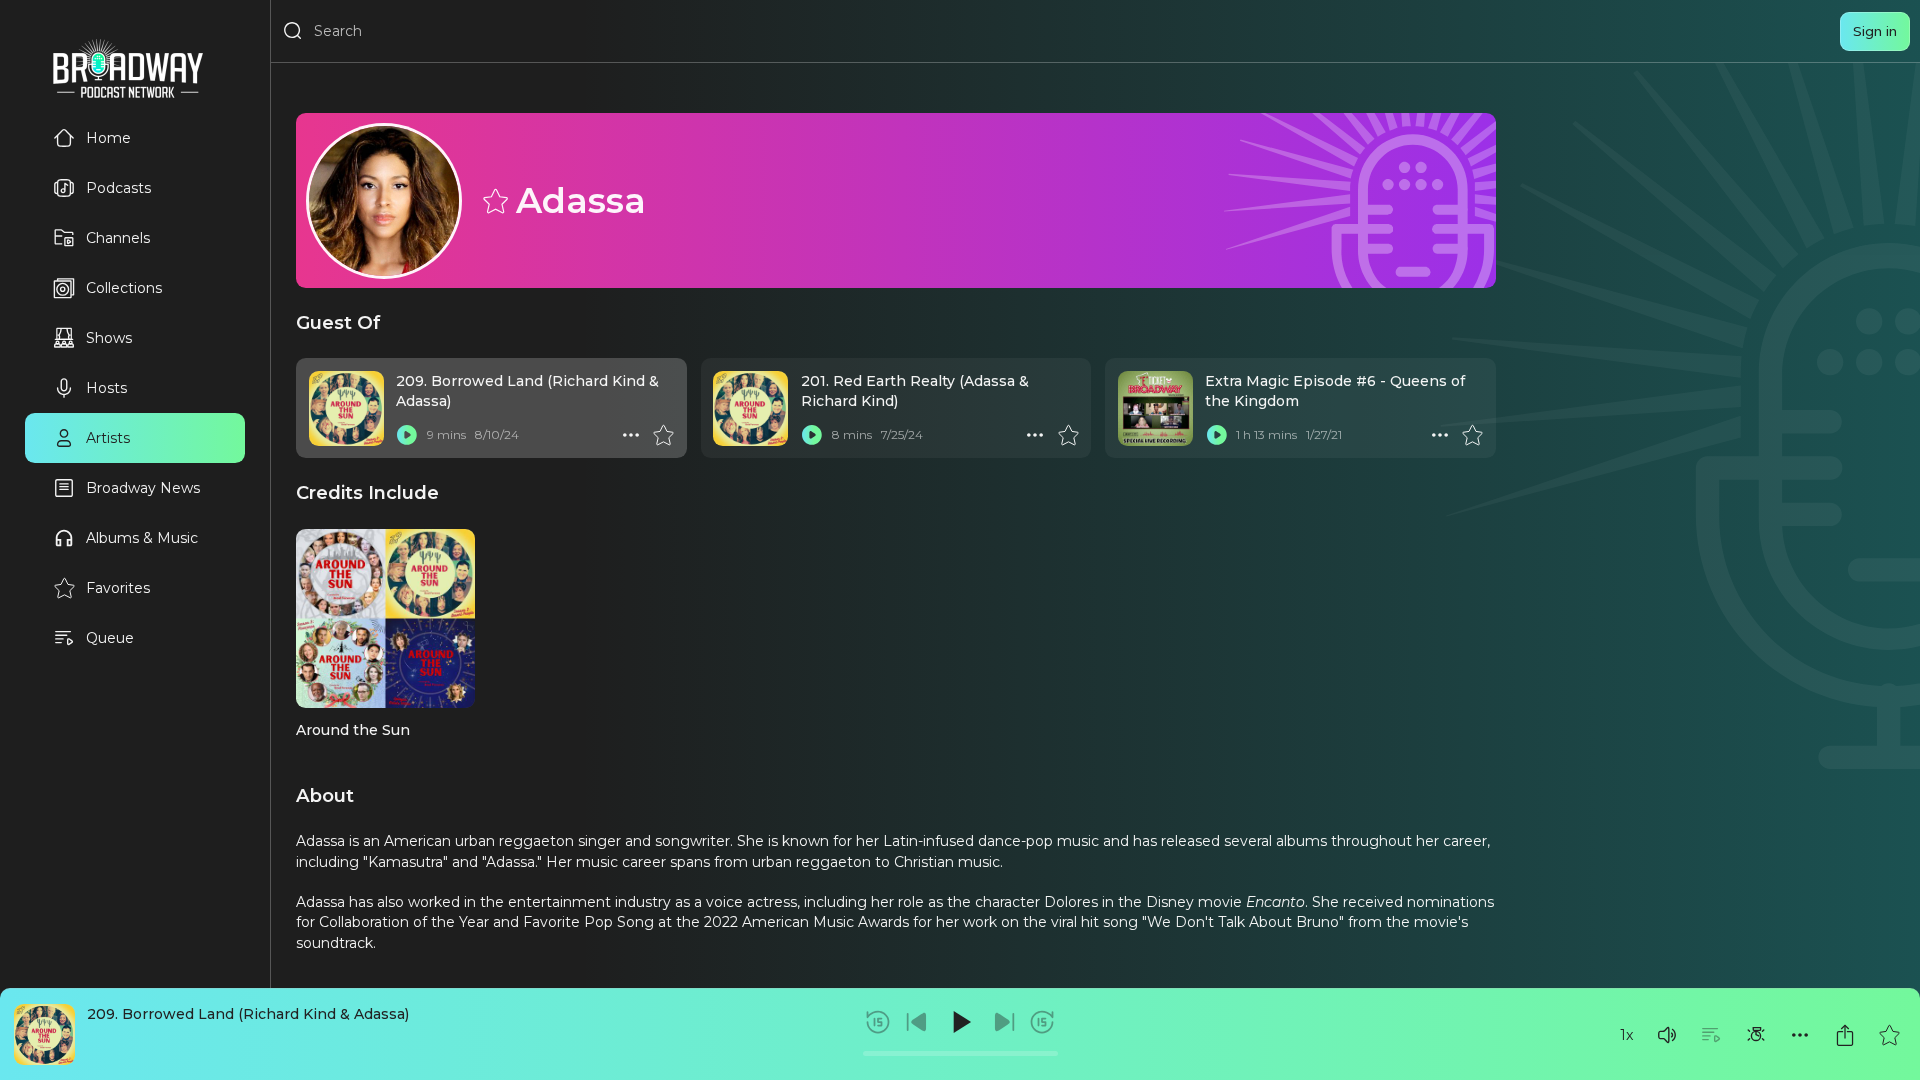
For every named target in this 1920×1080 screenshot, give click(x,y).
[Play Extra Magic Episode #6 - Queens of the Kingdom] (1216, 435)
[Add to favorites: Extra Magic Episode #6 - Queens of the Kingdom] (1472, 435)
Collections (124, 288)
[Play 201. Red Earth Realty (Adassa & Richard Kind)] (812, 435)
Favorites (118, 588)
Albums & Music (142, 538)
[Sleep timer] (1756, 1035)
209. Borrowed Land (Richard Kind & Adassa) (248, 1014)
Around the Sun (353, 730)
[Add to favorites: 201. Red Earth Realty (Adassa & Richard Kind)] (1068, 435)
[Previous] (917, 1022)
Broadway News (143, 488)
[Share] (1845, 1035)
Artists (108, 438)
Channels (118, 238)
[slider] (960, 1053)
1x (1626, 1035)
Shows (109, 338)
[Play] (960, 1022)
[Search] (293, 31)
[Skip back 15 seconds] (878, 1022)
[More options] (1800, 1035)
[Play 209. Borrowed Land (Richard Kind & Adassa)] (407, 435)
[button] (1667, 1035)
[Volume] (1667, 1035)
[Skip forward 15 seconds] (1042, 1022)
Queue (110, 638)
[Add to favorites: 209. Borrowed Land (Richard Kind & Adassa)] (1889, 1035)
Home (108, 138)
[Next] (1004, 1022)
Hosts (106, 388)
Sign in (1875, 31)
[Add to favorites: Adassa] (494, 200)
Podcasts (118, 188)
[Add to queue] (1711, 1035)
